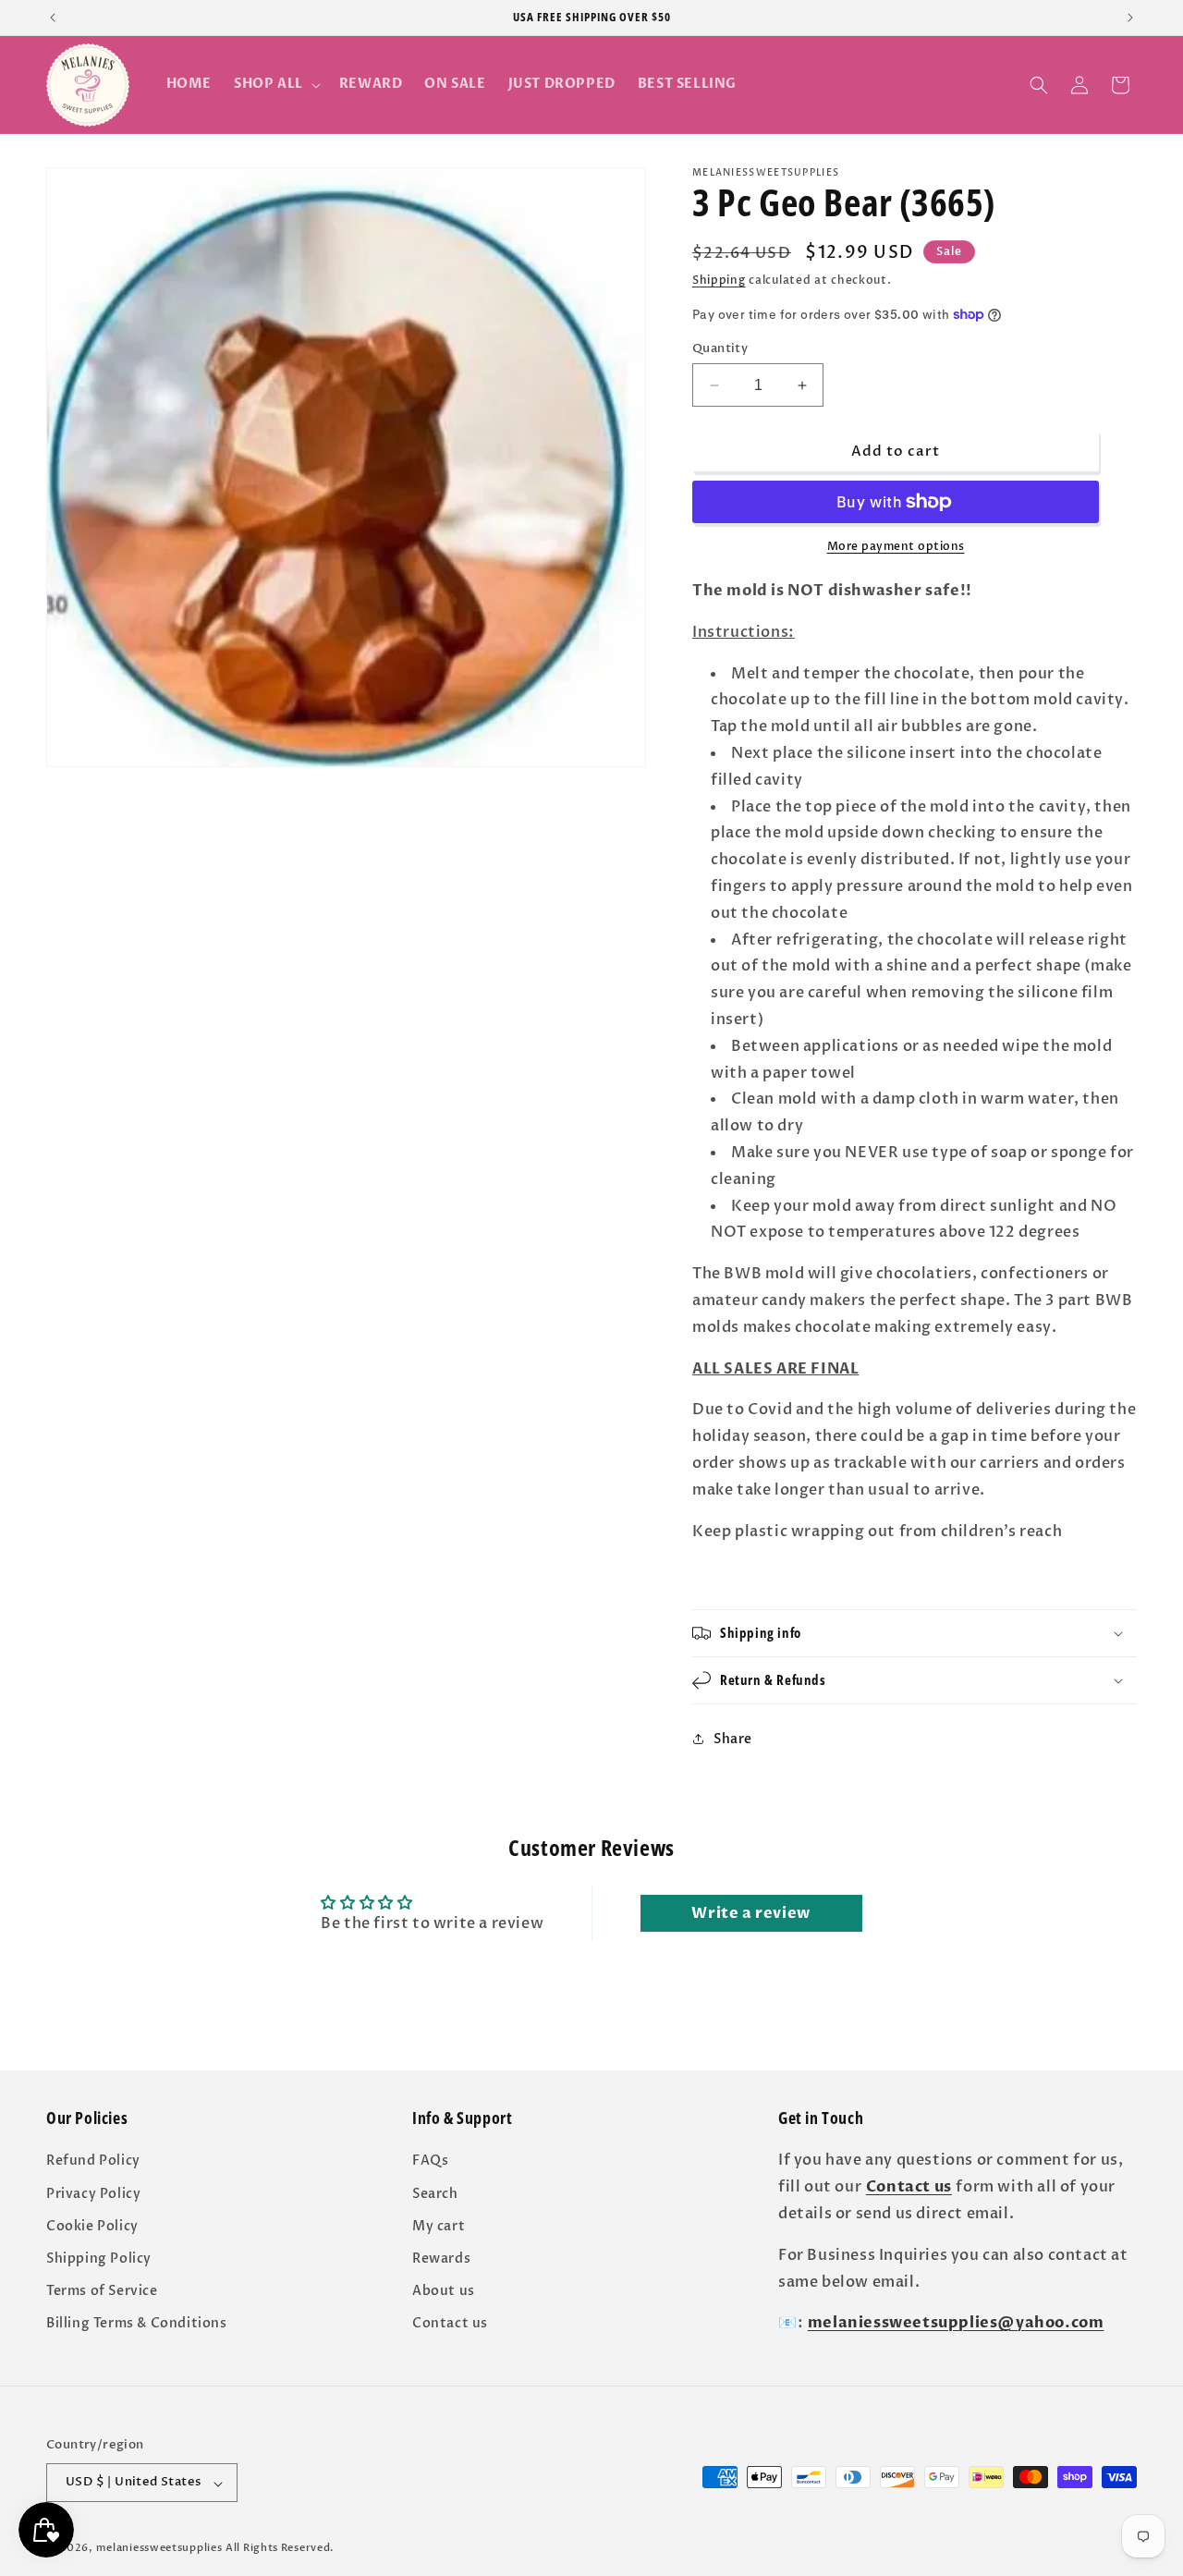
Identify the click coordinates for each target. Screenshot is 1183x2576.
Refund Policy (93, 2161)
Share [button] (733, 1739)
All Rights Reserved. (280, 2549)
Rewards (441, 2259)
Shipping (719, 280)
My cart (439, 2226)
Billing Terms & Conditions (137, 2323)
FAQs (430, 2161)
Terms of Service (102, 2291)
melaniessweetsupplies (159, 2549)
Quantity (720, 348)
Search (435, 2193)
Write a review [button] (750, 1913)
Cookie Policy (92, 2226)
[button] (275, 84)
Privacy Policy (93, 2193)
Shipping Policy (99, 2259)
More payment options (896, 546)
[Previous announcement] (53, 18)
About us (444, 2291)
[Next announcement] (1130, 18)
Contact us (450, 2323)
